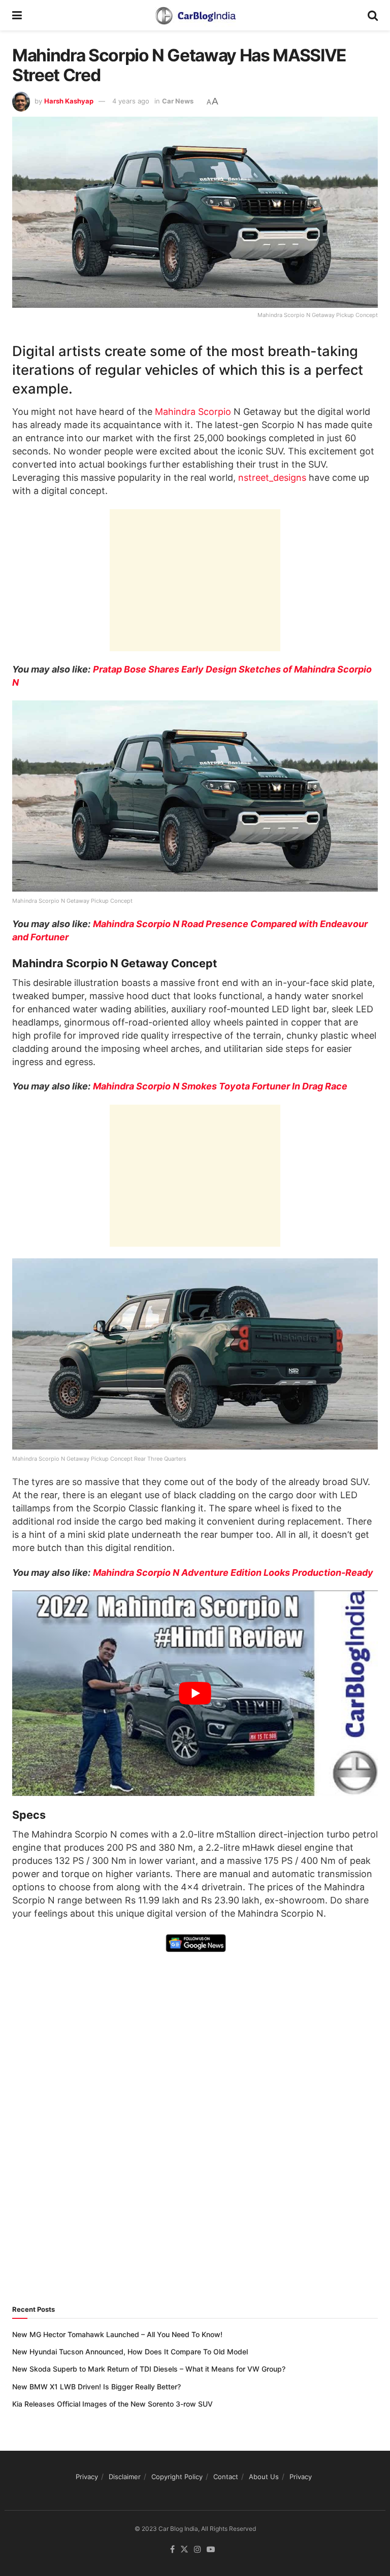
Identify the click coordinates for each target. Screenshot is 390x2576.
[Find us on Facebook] (172, 2550)
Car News (178, 101)
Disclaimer (125, 2477)
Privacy (87, 2477)
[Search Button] (373, 15)
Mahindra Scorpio (193, 412)
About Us (264, 2477)
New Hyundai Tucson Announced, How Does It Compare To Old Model (130, 2352)
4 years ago (131, 101)
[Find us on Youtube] (211, 2550)
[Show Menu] (17, 15)
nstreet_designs (272, 478)
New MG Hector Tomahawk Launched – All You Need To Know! (117, 2334)
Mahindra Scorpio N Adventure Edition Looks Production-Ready (233, 1573)
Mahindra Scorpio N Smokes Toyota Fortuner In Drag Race (220, 1086)
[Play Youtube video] (195, 1693)
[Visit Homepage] (195, 15)
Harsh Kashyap (69, 101)
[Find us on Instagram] (198, 2550)
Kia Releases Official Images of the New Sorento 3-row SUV (112, 2404)
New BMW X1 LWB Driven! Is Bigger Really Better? (96, 2387)
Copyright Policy (177, 2477)
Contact (226, 2477)
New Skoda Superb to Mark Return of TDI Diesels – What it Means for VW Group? (149, 2369)
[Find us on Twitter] (184, 2550)
